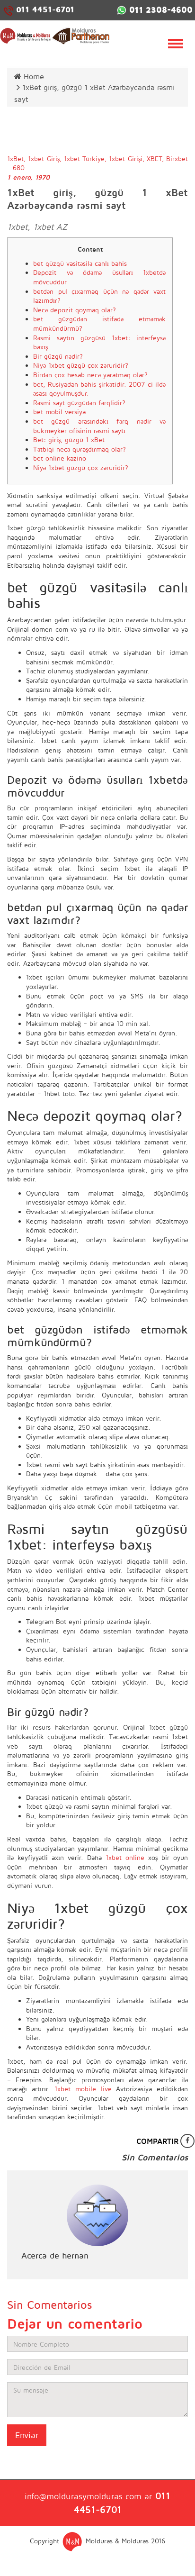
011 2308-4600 (160, 10)
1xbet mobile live (83, 2089)
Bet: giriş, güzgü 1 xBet (69, 440)
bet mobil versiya (59, 412)
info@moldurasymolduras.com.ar (88, 2496)
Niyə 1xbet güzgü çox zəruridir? (81, 365)
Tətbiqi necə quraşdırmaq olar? (80, 449)
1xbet (17, 227)
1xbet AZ (50, 227)
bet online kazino (60, 458)
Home (33, 76)
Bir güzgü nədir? (58, 356)
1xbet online (125, 1857)
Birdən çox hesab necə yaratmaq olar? (90, 375)
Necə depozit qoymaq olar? (75, 310)
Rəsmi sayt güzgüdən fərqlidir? (79, 403)
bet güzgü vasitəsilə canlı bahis (80, 263)
